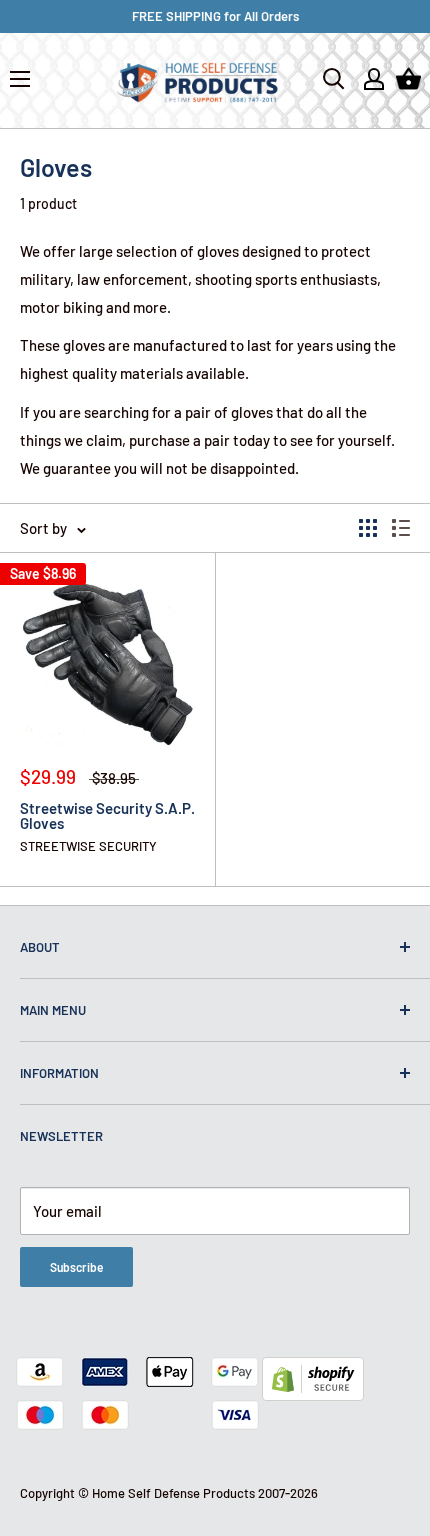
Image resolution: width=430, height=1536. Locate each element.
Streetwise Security (88, 846)
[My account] (374, 79)
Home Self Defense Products (173, 1493)
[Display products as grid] (368, 528)
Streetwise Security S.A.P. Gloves (107, 816)
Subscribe (76, 1267)
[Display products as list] (401, 528)
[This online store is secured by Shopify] (313, 1371)
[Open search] (334, 79)
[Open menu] (20, 79)
